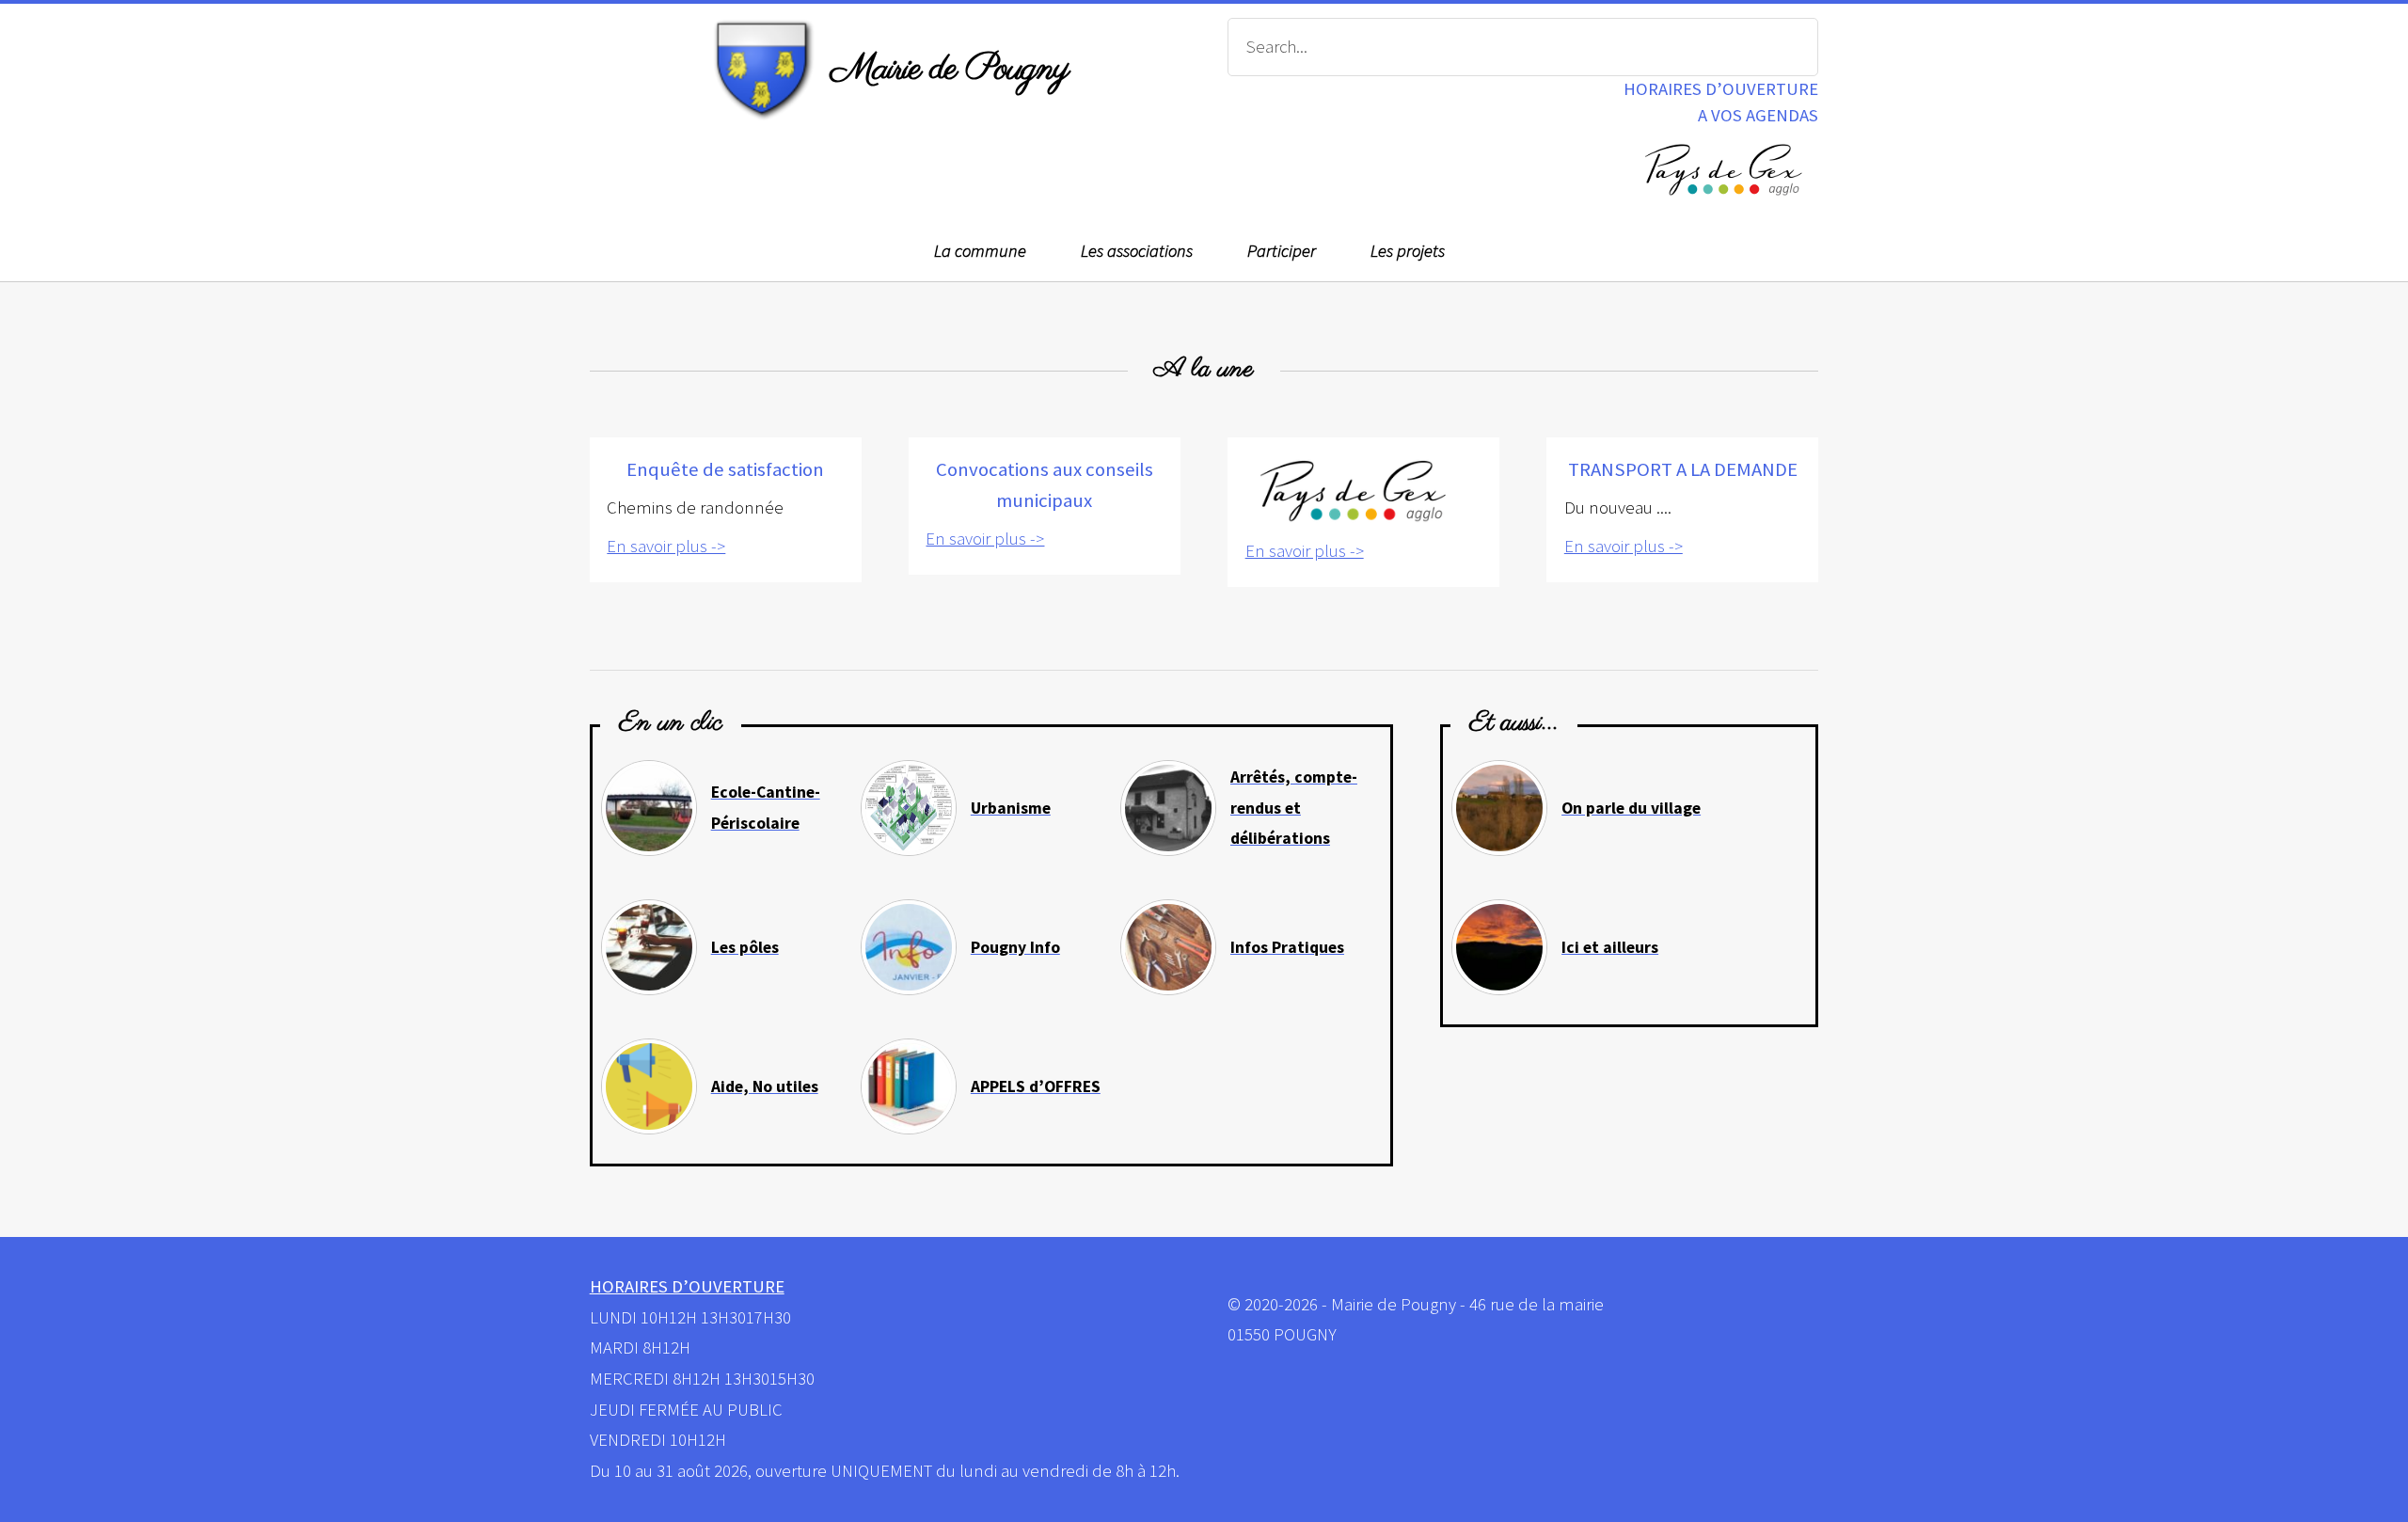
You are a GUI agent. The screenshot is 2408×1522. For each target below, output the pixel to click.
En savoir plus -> (666, 546)
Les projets (1408, 252)
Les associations (1137, 252)
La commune (980, 252)
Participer (1282, 252)
